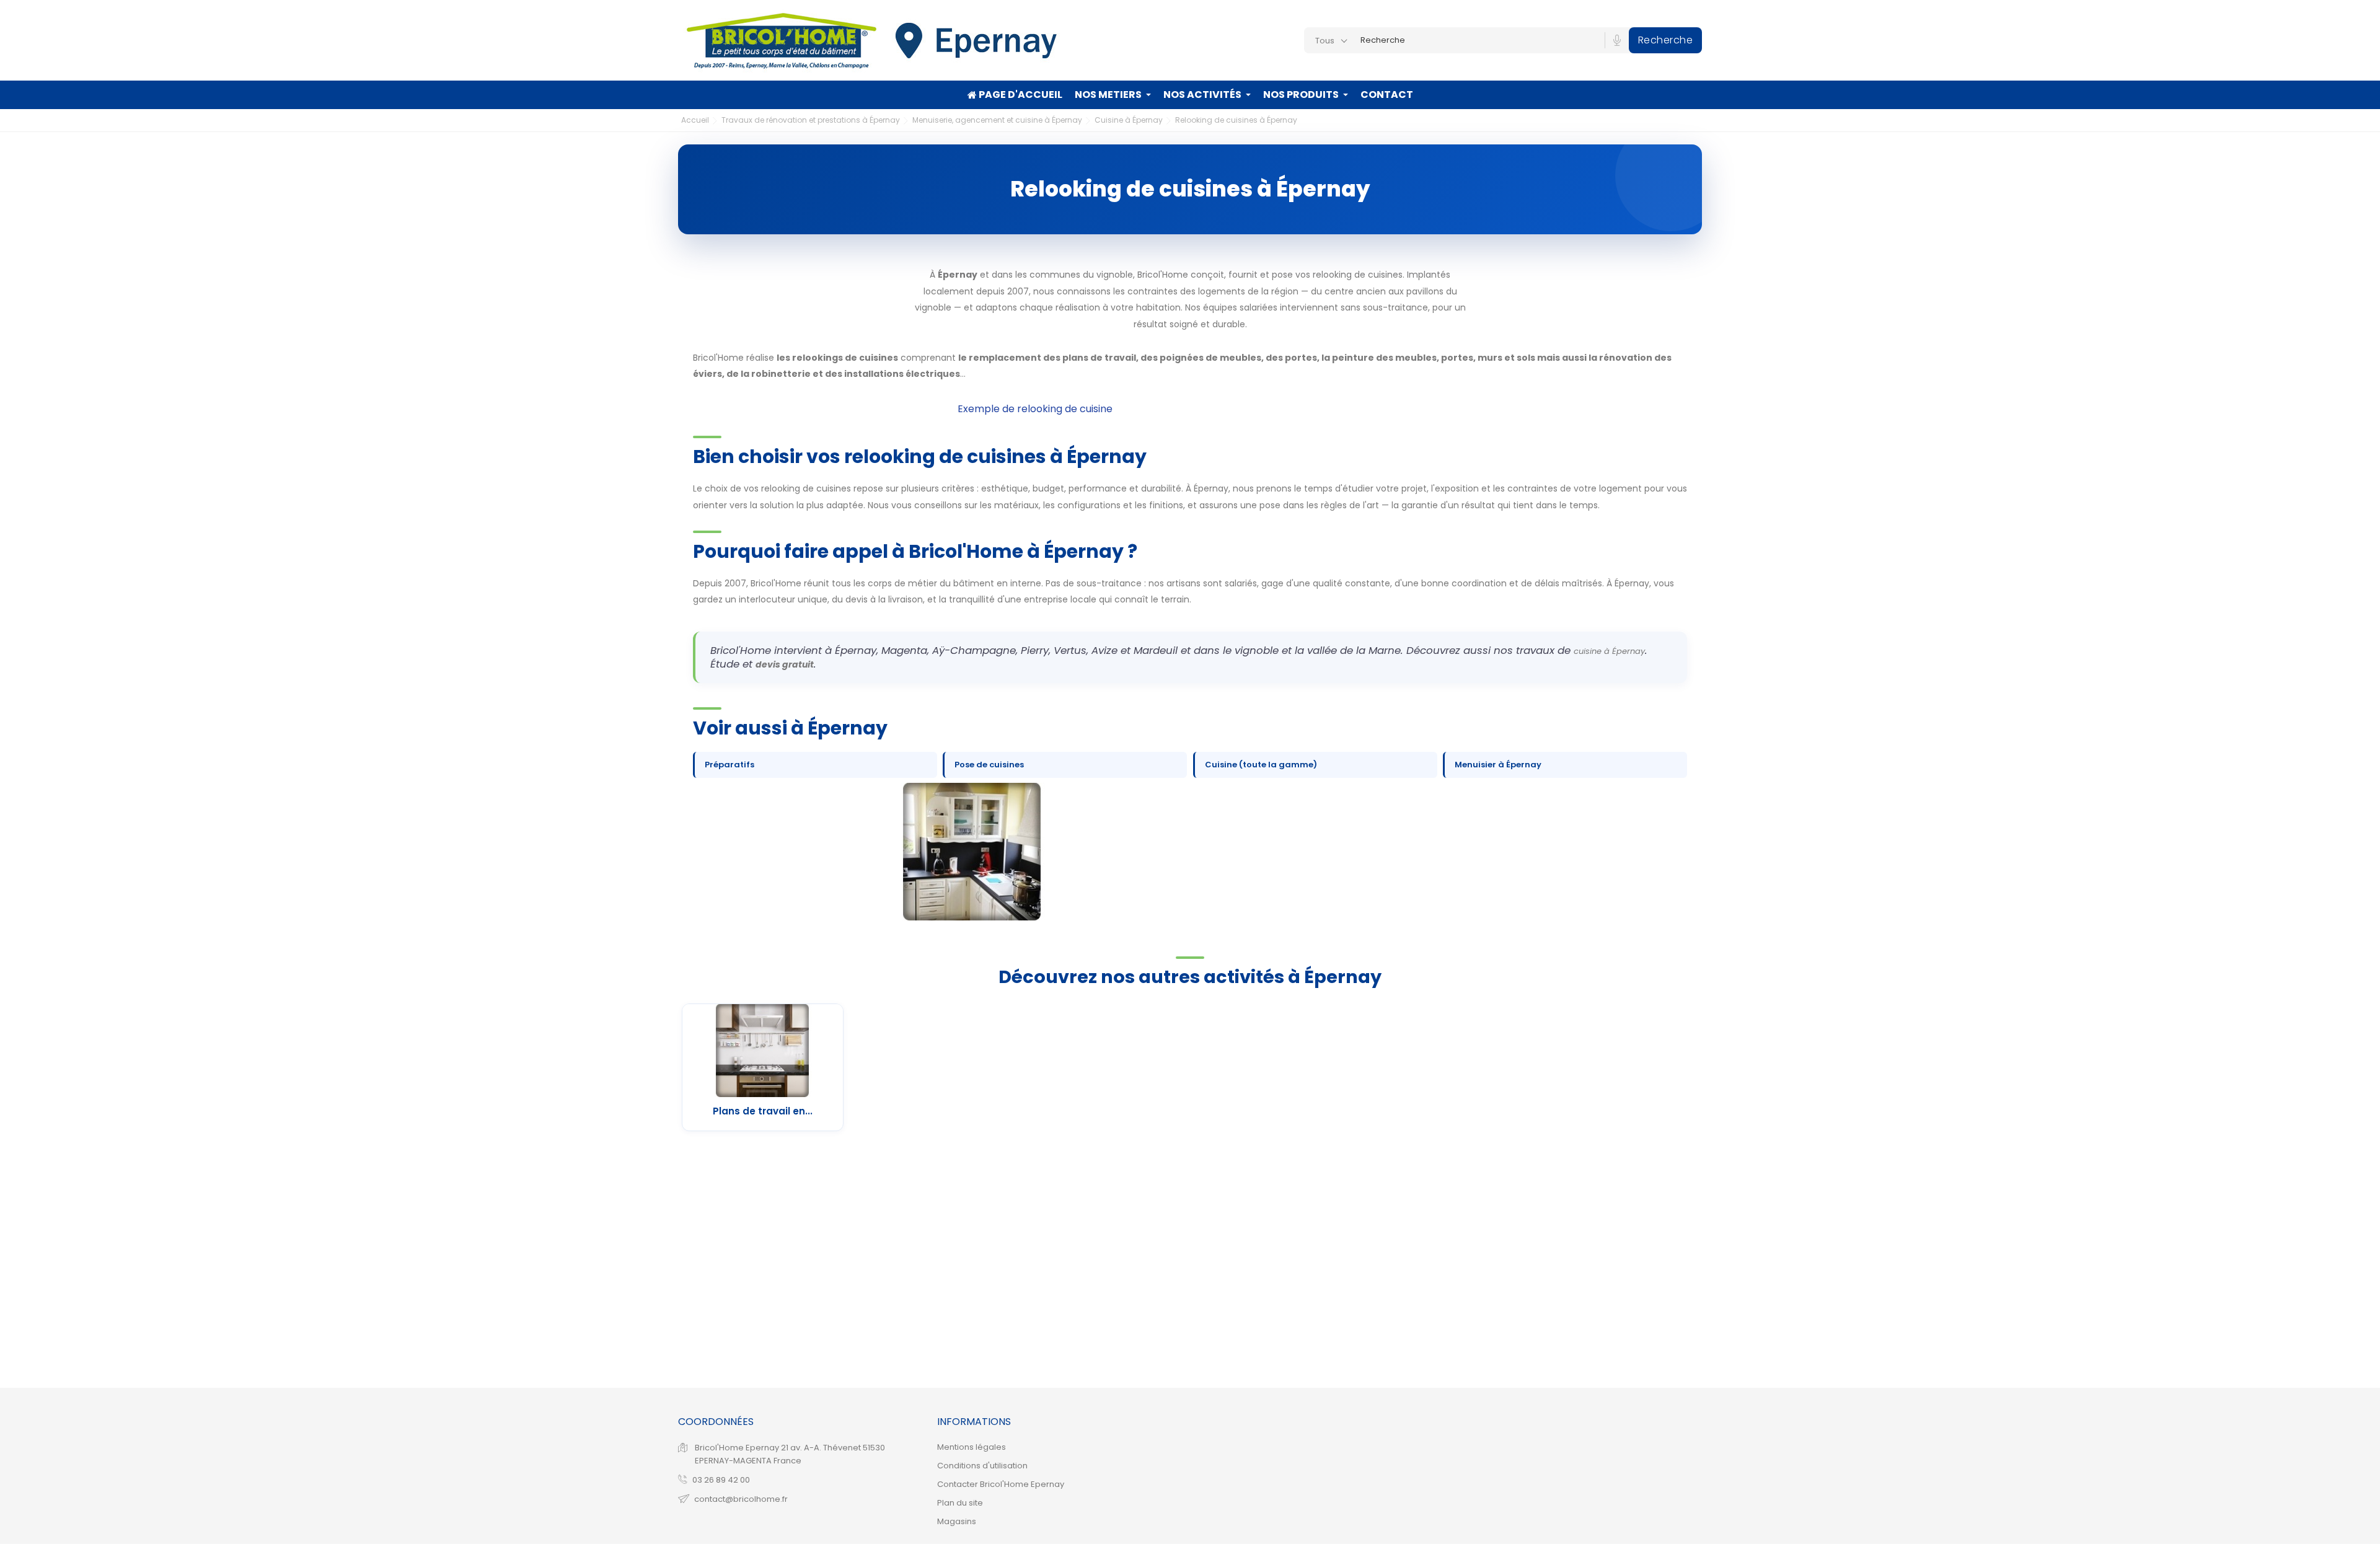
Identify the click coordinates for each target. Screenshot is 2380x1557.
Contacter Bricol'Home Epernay (1001, 1484)
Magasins (957, 1521)
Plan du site (960, 1503)
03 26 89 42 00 (721, 1480)
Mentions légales (972, 1447)
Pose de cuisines (989, 765)
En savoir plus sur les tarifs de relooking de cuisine (822, 409)
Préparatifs (729, 765)
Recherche (1666, 40)
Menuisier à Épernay (1498, 765)
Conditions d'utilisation (982, 1466)
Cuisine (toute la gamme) (1261, 765)
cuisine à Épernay (1609, 651)
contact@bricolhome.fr (741, 1499)
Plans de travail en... (763, 1111)
